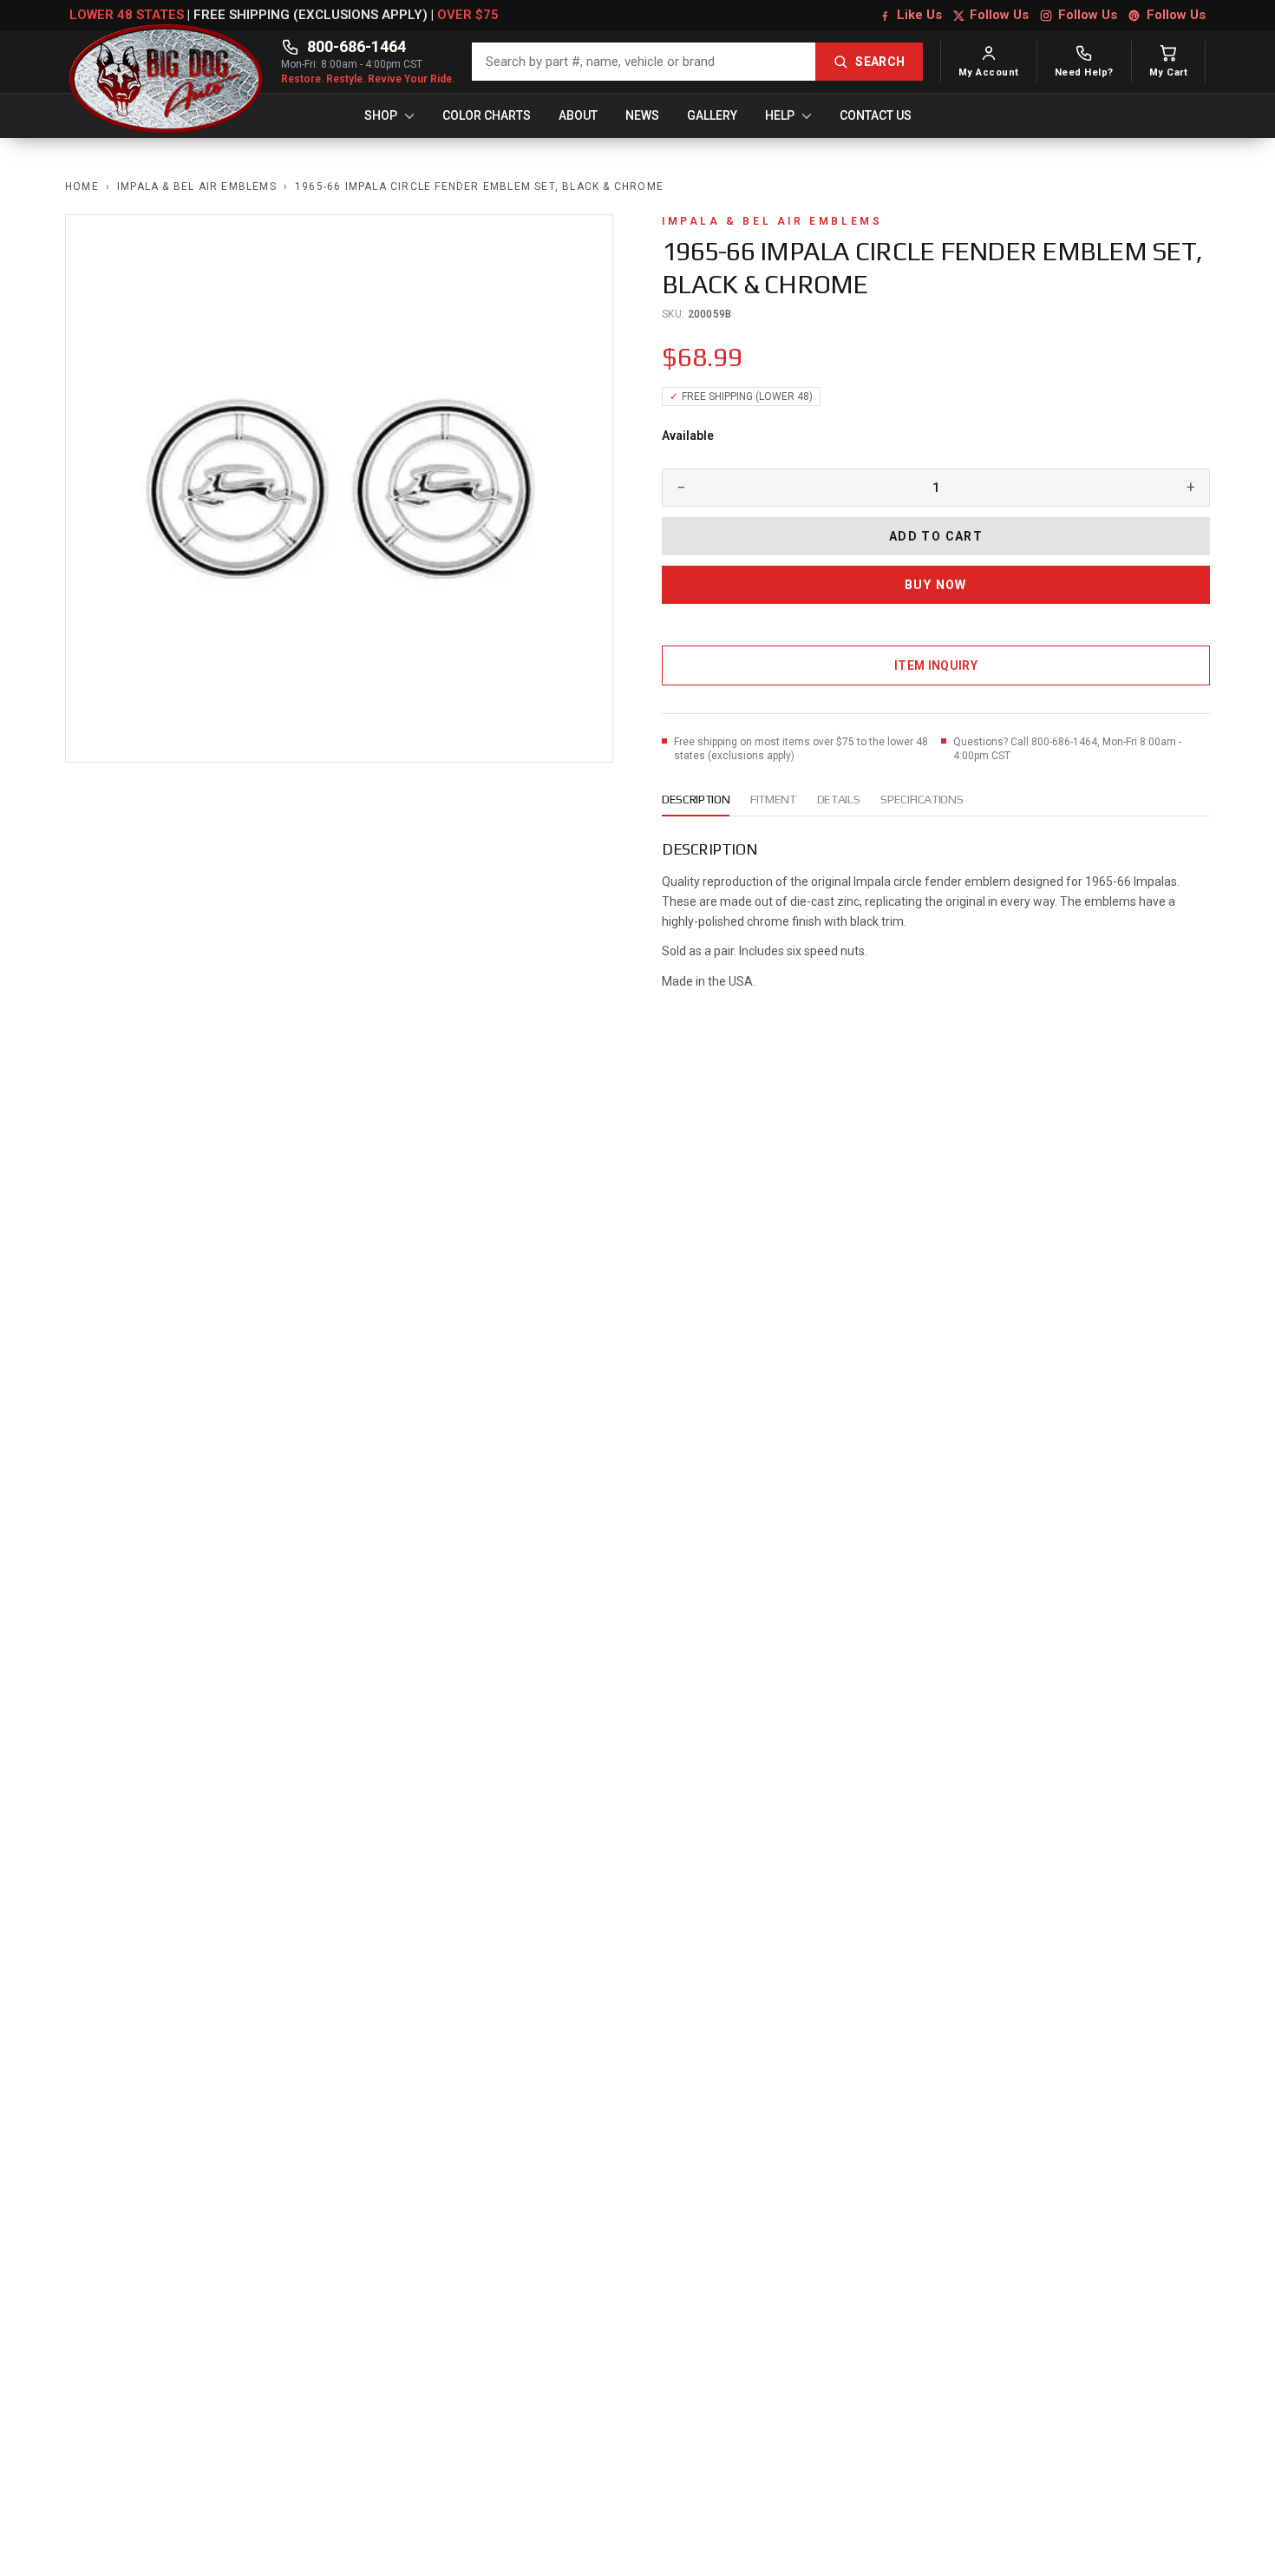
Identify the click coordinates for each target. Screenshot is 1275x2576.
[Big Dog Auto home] (167, 62)
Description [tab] (696, 799)
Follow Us (999, 15)
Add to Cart (936, 536)
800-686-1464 (356, 46)
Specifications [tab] (922, 799)
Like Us (919, 15)
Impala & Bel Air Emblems (197, 187)
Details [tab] (839, 799)
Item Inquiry (936, 665)
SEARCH (880, 62)
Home (82, 187)
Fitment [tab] (773, 799)
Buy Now (936, 585)
